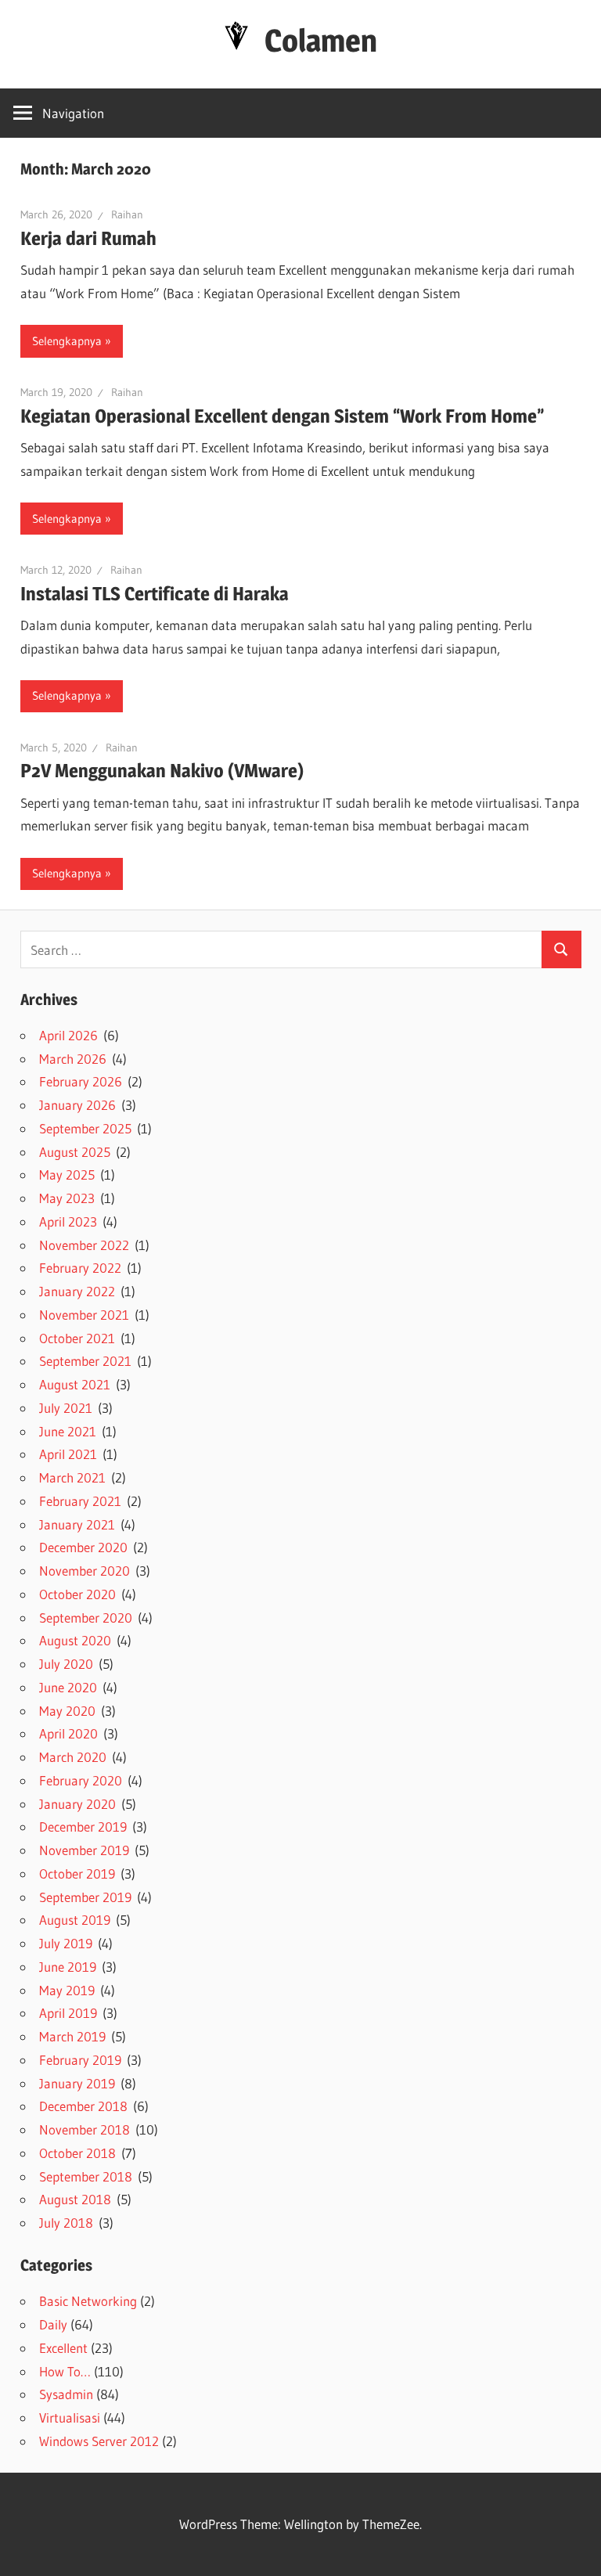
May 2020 (67, 1711)
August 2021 (75, 1384)
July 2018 (66, 2223)
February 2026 (81, 1081)
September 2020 (86, 1618)
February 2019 (80, 2060)
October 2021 (77, 1338)
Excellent (63, 2348)
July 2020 (66, 1664)
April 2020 (68, 1733)
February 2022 (80, 1268)
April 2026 (68, 1035)
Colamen (321, 40)
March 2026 (73, 1059)
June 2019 (68, 1967)
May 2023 (67, 1198)
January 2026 (77, 1105)
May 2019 (67, 1990)
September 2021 (85, 1361)
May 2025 (67, 1175)
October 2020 (77, 1594)
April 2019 (68, 2013)
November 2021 (84, 1315)
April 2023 (68, 1221)
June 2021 (68, 1431)
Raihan (127, 214)
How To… (65, 2371)
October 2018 (77, 2153)
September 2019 (85, 1897)
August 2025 (75, 1152)
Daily (53, 2324)
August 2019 (75, 1920)
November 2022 (84, 1245)
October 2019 (77, 1873)
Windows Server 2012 (99, 2441)
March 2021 (72, 1477)
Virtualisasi (70, 2417)
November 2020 (85, 1571)
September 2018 (86, 2176)
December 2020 (83, 1547)
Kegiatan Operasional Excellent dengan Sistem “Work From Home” (282, 416)
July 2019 (66, 1943)
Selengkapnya (67, 341)
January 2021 (77, 1524)
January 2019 (77, 2083)
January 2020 (77, 1804)
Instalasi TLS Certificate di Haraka (155, 594)
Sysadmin (66, 2394)
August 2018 (75, 2199)
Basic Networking (88, 2301)
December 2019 (83, 1827)
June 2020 (68, 1687)
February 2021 (80, 1501)
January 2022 (77, 1291)
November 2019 (84, 1850)
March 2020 (73, 1757)
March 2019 (72, 2036)
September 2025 (85, 1128)
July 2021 (66, 1408)
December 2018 (83, 2106)
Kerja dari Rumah (88, 238)
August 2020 (75, 1640)
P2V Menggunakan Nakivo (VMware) (162, 771)
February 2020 (81, 1780)
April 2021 (68, 1454)
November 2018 (85, 2129)
